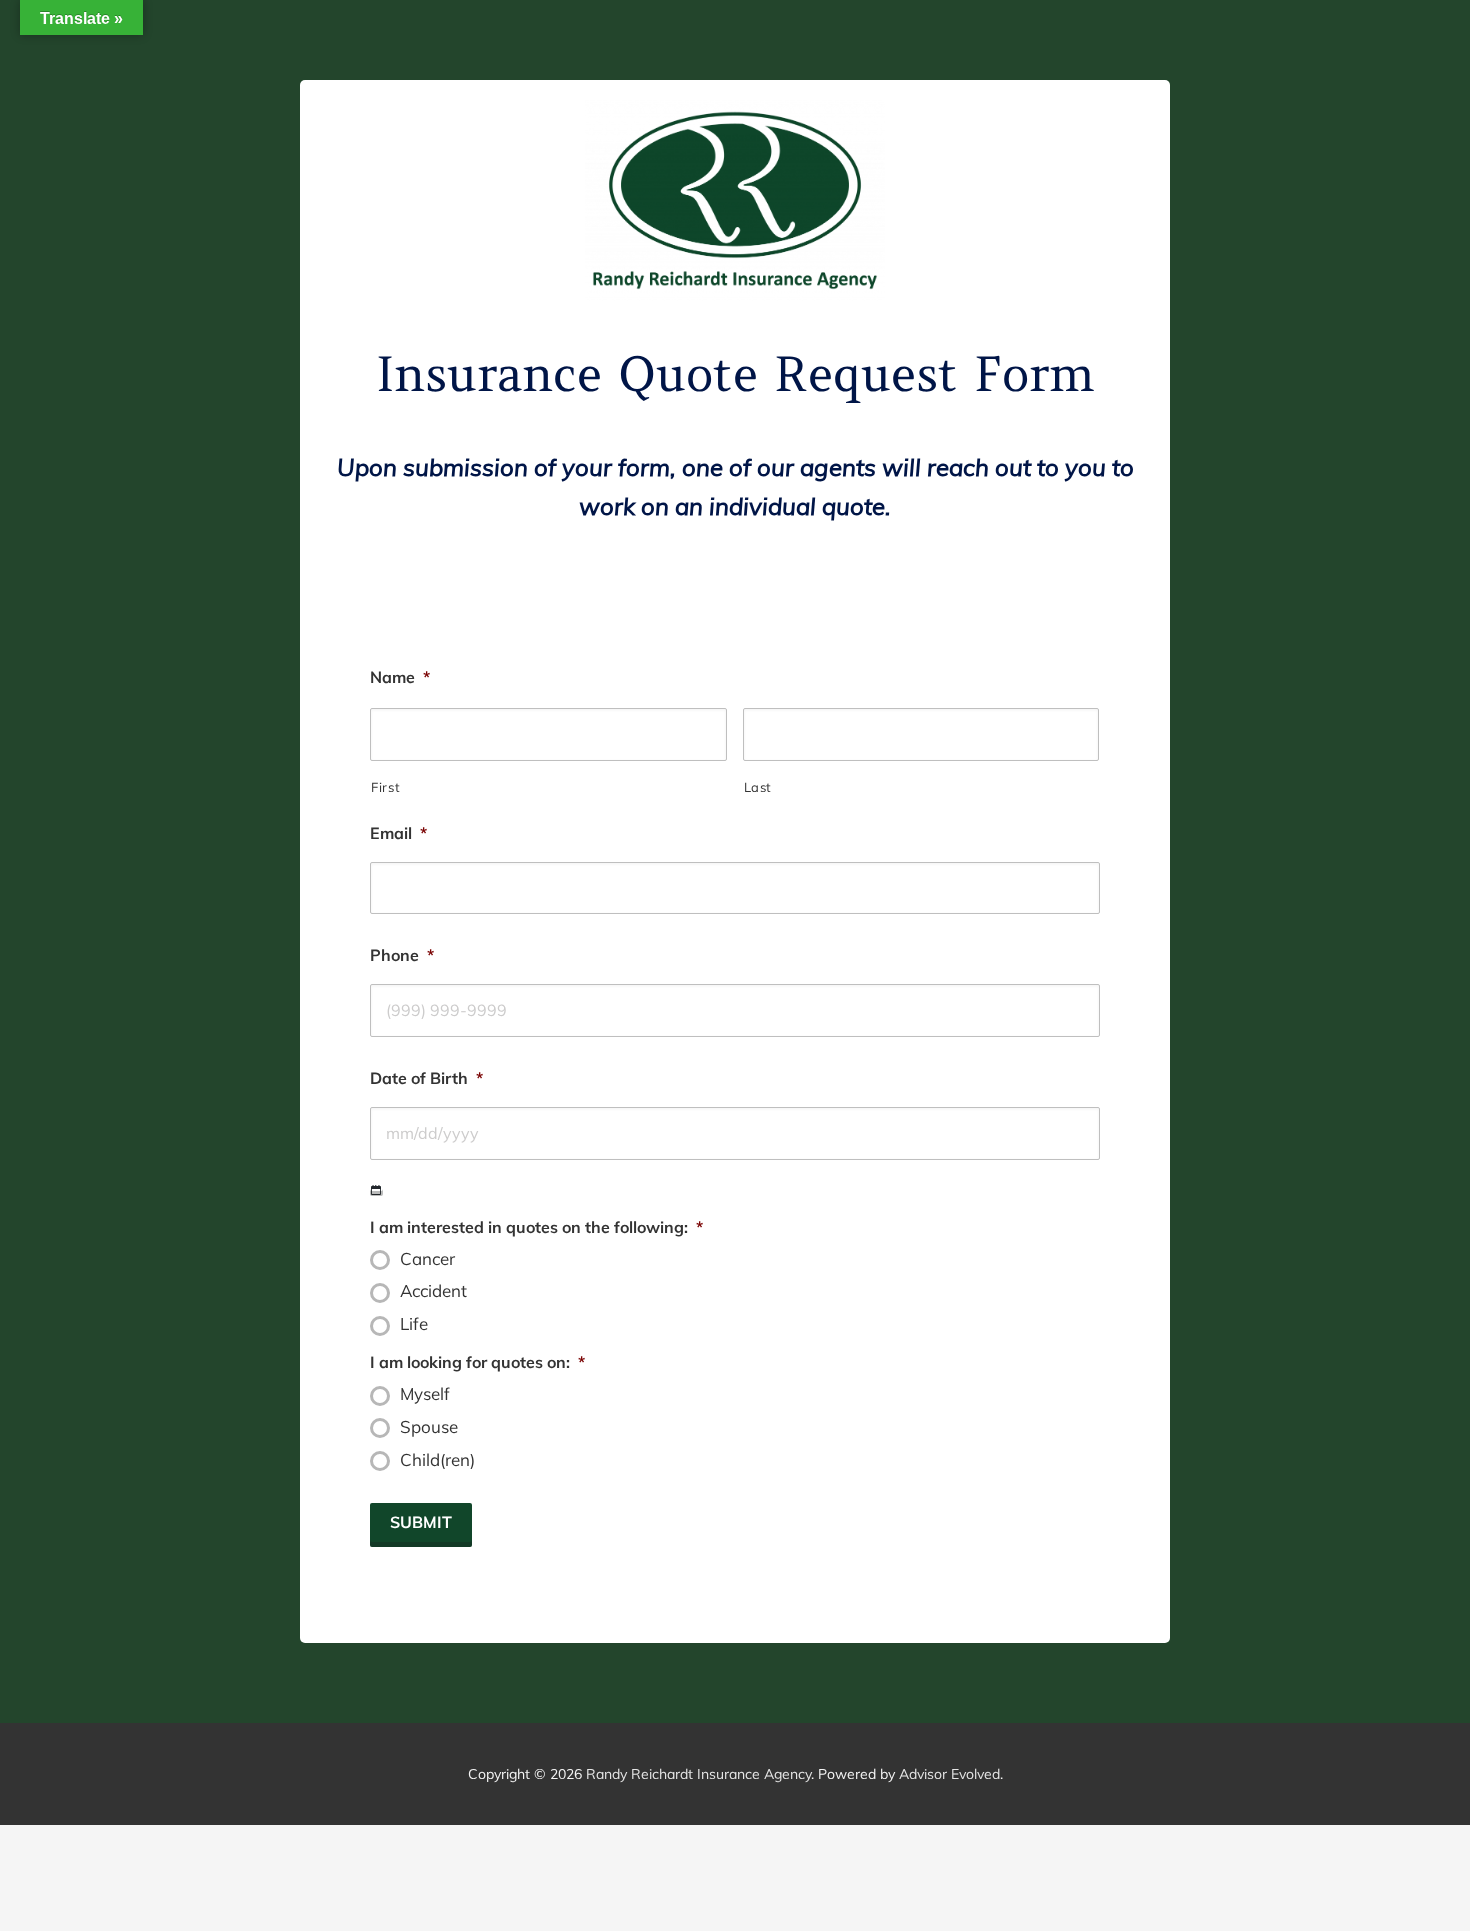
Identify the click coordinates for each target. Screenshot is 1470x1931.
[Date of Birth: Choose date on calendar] (376, 1190)
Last (758, 787)
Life (414, 1324)
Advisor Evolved (949, 1774)
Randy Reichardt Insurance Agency (698, 1774)
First (385, 787)
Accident (433, 1291)
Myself (425, 1394)
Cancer (427, 1259)
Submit (421, 1522)
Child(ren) (437, 1460)
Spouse (429, 1427)
